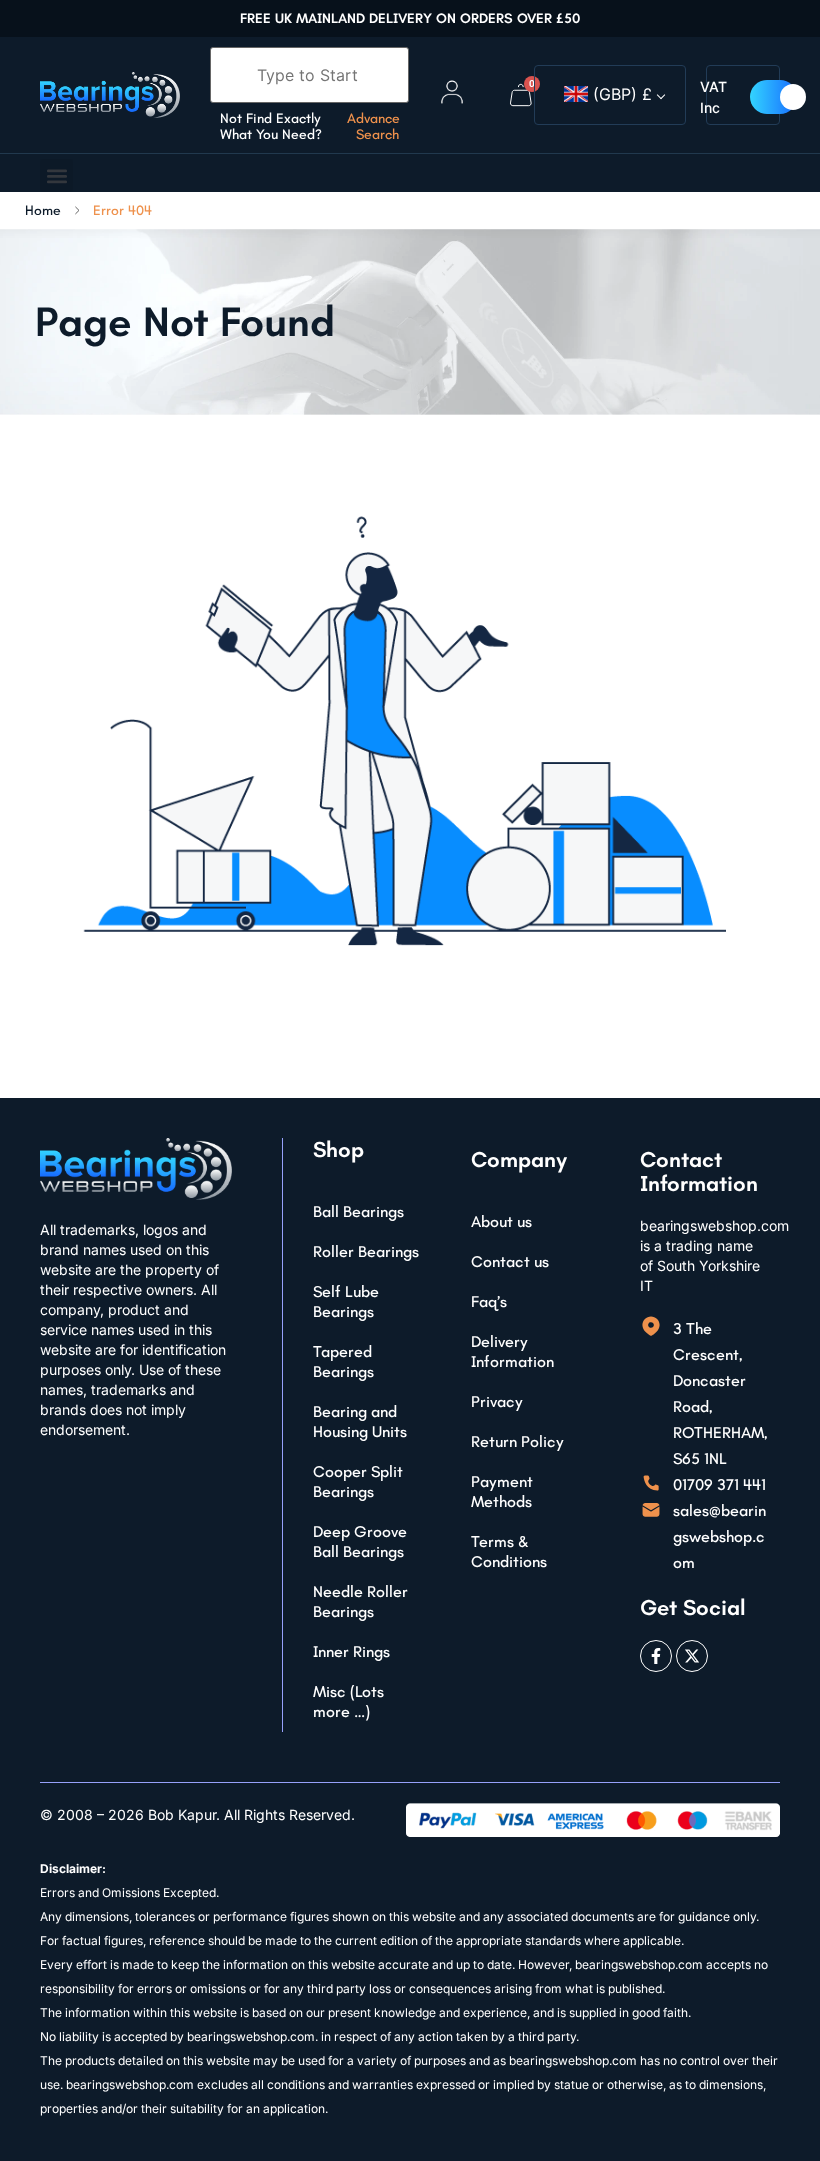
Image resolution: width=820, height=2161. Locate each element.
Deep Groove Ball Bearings (360, 1541)
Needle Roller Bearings (360, 1601)
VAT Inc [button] (713, 97)
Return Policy (517, 1441)
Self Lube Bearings (346, 1301)
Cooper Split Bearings (358, 1481)
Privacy (497, 1401)
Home (43, 211)
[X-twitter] (692, 1656)
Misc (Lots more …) (348, 1701)
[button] (56, 175)
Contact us (510, 1261)
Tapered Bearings (343, 1361)
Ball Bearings (358, 1211)
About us (501, 1221)
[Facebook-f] (656, 1656)
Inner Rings (351, 1651)
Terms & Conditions (509, 1551)
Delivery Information (512, 1351)
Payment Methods (502, 1491)
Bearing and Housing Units (360, 1421)
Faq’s (489, 1301)
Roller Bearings (366, 1251)
